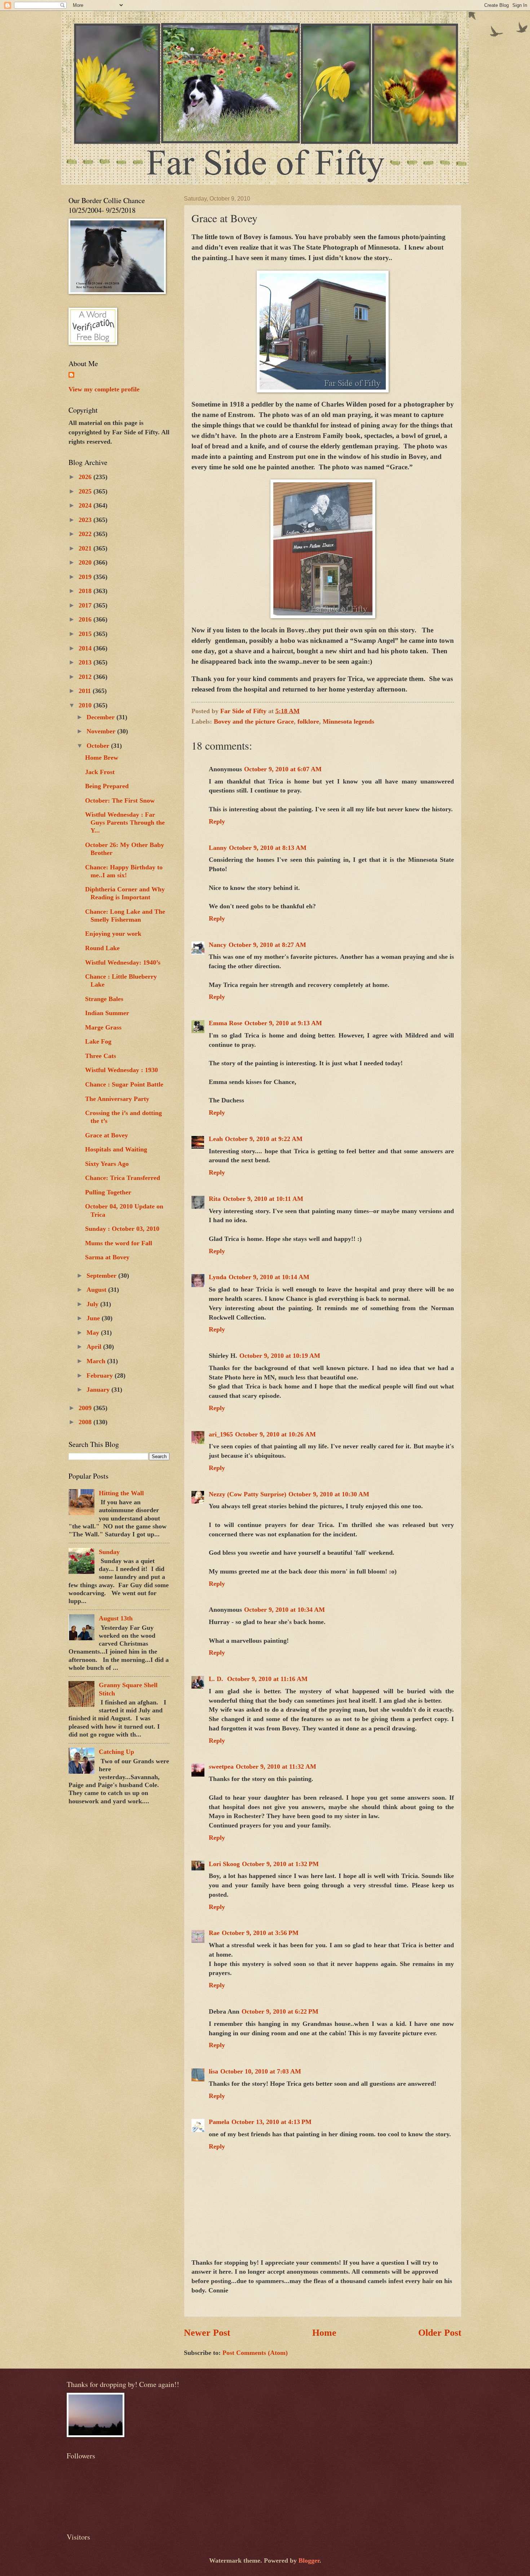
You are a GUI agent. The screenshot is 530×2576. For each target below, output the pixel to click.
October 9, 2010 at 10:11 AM (263, 1199)
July (93, 1304)
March (97, 1361)
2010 (86, 705)
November (102, 731)
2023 (86, 520)
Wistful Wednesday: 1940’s (123, 962)
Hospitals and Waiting (116, 1149)
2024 (86, 505)
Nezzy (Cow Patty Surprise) (248, 1494)
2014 (86, 648)
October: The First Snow (120, 800)
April (95, 1347)
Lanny (218, 848)
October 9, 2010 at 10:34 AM (284, 1610)
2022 (86, 534)
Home (324, 2333)
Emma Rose (226, 1023)
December (101, 717)
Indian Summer (107, 1013)
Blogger (309, 2560)
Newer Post (207, 2333)
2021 (86, 548)
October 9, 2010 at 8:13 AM (268, 848)
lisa (213, 2071)
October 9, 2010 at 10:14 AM (269, 1277)
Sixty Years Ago (107, 1164)
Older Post (440, 2333)
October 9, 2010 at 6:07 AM (283, 769)
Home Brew (102, 758)
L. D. (217, 1679)
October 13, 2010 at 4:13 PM (271, 2122)
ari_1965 (221, 1434)
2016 (86, 619)
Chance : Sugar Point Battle (124, 1084)
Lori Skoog (224, 1864)
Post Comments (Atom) (255, 2353)
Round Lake (102, 948)
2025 (86, 491)
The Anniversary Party (117, 1099)
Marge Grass (103, 1027)
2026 (86, 477)
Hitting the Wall (121, 1493)
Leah (216, 1139)
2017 (86, 605)
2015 (86, 634)
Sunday (109, 1552)
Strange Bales (104, 999)
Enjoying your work (113, 934)
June (94, 1318)
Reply (217, 821)
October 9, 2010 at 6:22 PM (280, 2011)
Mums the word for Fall (119, 1243)
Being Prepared (107, 786)
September (102, 1276)
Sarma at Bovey (107, 1257)
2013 (86, 662)
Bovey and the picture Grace (254, 721)
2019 (86, 577)
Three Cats (101, 1056)
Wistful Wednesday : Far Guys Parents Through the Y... (125, 822)
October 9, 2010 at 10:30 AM (329, 1494)
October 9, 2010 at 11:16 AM (267, 1679)
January (99, 1390)
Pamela (219, 2122)
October (99, 746)
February (101, 1375)
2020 (86, 562)
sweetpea (221, 1767)
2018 (86, 591)
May (94, 1333)
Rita (215, 1199)
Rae (214, 1933)
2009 (86, 1408)
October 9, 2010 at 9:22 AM (264, 1139)
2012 (86, 677)
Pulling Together (108, 1192)
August (97, 1290)
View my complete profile (104, 389)
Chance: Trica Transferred (123, 1178)
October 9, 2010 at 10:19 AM (280, 1356)
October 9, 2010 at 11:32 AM (276, 1767)
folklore (308, 721)
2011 (86, 691)
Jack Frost (100, 772)
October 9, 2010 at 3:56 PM (260, 1933)
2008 (86, 1422)
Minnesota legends (348, 721)
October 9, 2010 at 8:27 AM (267, 945)
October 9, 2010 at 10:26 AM (275, 1434)
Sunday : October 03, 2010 (122, 1229)
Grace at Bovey (107, 1135)
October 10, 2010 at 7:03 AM (261, 2071)
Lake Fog (98, 1041)
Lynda (218, 1277)
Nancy (218, 945)
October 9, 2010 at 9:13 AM (283, 1023)
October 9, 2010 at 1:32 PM (280, 1864)
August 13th (116, 1618)
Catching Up (116, 1752)
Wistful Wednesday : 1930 (122, 1070)
